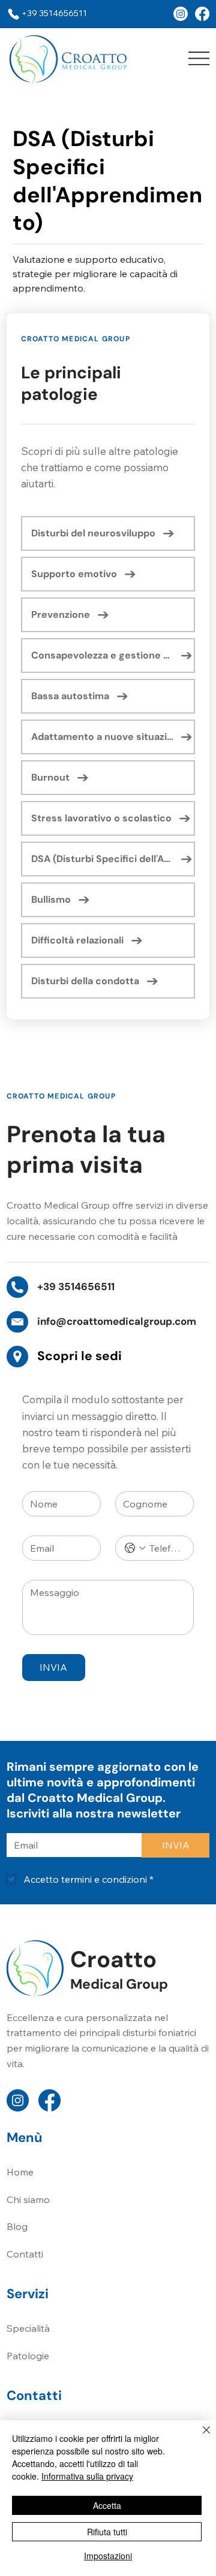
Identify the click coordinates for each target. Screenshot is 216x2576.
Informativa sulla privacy (87, 2476)
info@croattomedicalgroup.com (117, 1321)
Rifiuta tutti (107, 2532)
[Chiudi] (199, 2437)
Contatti (25, 2254)
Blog (17, 2226)
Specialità (28, 2328)
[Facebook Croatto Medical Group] (181, 14)
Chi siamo (28, 2199)
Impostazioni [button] (108, 2556)
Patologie (28, 2356)
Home (20, 2172)
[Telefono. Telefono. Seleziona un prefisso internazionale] (135, 1548)
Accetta (107, 2505)
